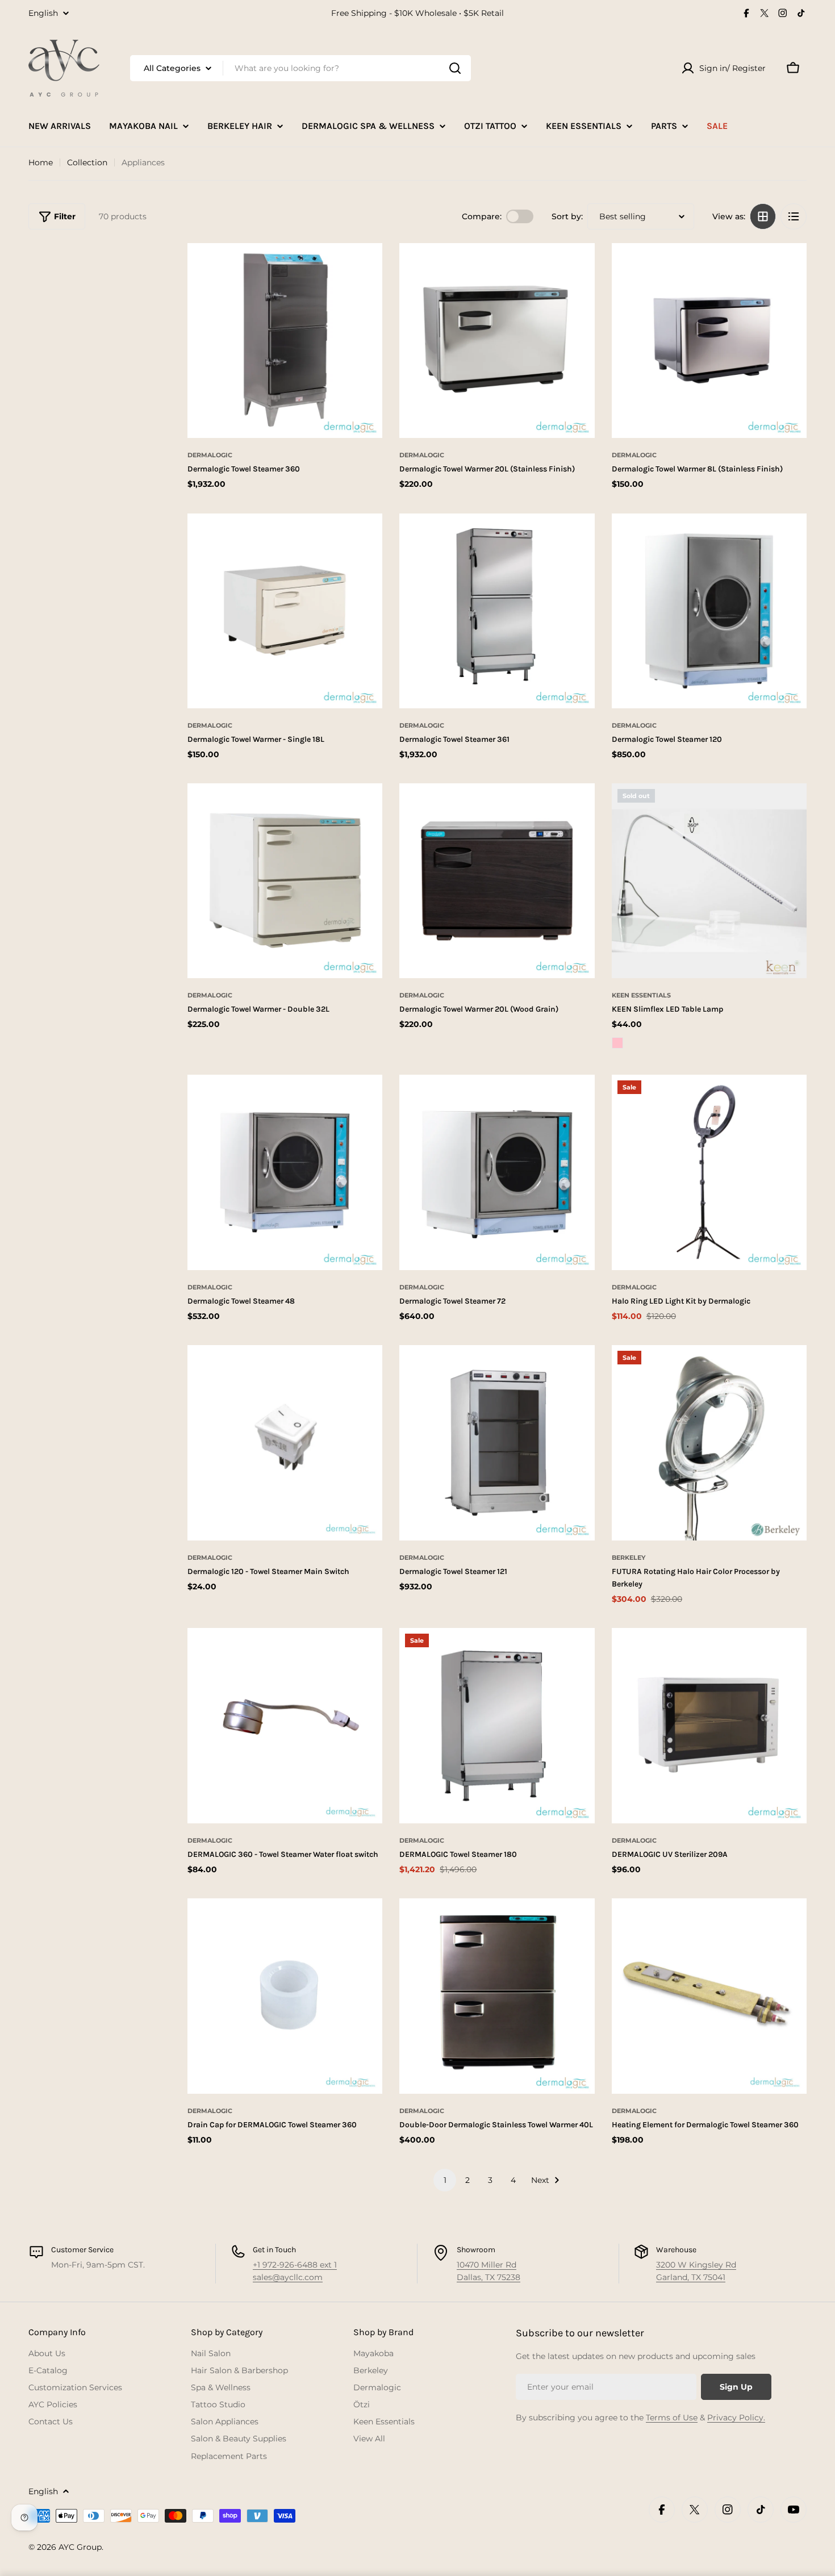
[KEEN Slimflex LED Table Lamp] (709, 881)
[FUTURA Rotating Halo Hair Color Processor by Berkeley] (709, 1443)
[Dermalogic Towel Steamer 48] (285, 1172)
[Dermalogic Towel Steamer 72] (497, 1172)
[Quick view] (358, 422)
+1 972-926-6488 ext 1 (295, 2265)
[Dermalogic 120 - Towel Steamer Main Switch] (285, 1443)
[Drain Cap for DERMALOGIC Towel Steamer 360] (285, 1996)
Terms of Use (672, 2418)
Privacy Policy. (736, 2418)
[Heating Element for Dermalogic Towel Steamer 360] (709, 1996)
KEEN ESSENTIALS (641, 995)
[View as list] (794, 216)
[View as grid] (763, 216)
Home (41, 162)
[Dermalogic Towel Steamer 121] (497, 1443)
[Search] (455, 68)
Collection (87, 162)
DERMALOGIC (210, 455)
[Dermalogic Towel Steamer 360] (285, 341)
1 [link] (445, 2180)
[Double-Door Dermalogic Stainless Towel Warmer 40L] (497, 1996)
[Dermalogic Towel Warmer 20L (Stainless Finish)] (497, 341)
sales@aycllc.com (288, 2277)
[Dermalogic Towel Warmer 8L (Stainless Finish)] (709, 341)
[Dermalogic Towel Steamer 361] (497, 611)
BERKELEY (629, 1558)
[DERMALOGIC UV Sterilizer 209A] (709, 1725)
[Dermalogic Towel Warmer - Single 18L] (285, 611)
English (43, 13)
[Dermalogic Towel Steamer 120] (709, 611)
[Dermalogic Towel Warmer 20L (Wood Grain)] (497, 881)
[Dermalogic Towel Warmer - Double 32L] (285, 881)
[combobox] (300, 68)
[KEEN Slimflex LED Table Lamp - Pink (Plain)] (617, 1043)
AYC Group (80, 2547)
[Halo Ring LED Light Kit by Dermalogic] (709, 1172)
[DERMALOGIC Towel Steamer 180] (497, 1725)
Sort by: (567, 216)
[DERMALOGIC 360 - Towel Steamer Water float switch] (285, 1725)
